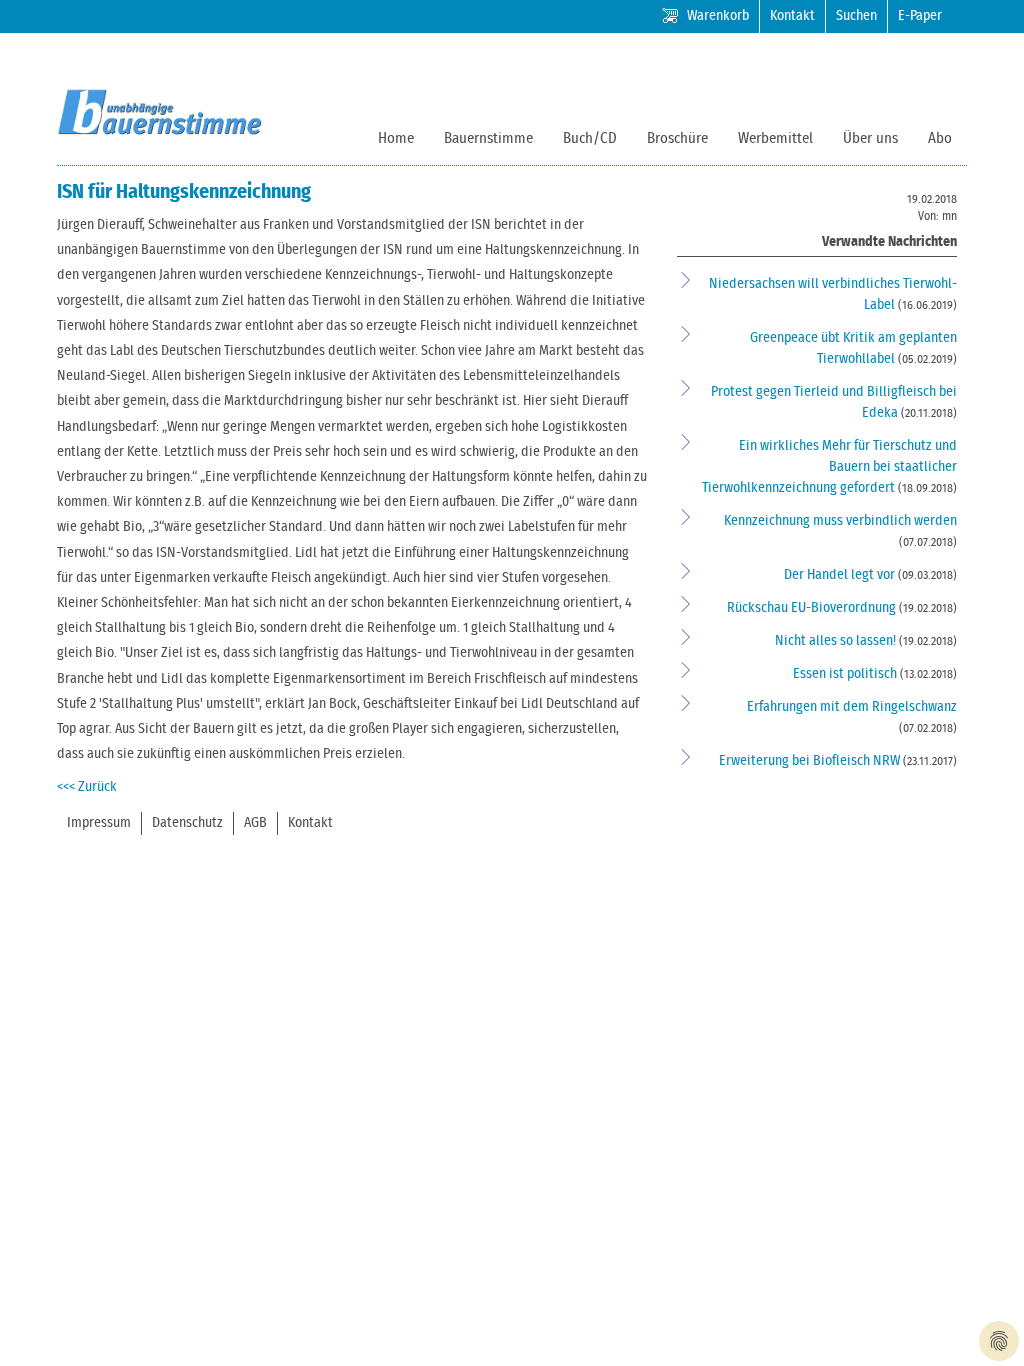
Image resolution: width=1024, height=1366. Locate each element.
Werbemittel (775, 138)
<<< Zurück (87, 787)
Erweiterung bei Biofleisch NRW (811, 761)
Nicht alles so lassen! (837, 641)
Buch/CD (590, 138)
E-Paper (920, 16)
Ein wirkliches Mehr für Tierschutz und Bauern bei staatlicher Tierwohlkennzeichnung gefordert (829, 467)
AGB (255, 823)
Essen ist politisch (846, 674)
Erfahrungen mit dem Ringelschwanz (852, 707)
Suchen (856, 16)
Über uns (870, 138)
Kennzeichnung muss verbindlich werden (840, 521)
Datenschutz (187, 823)
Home (396, 138)
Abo (940, 138)
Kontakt (792, 16)
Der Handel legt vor (841, 575)
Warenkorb (718, 16)
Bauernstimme (488, 138)
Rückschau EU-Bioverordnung (813, 608)
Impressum (99, 823)
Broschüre (677, 138)
